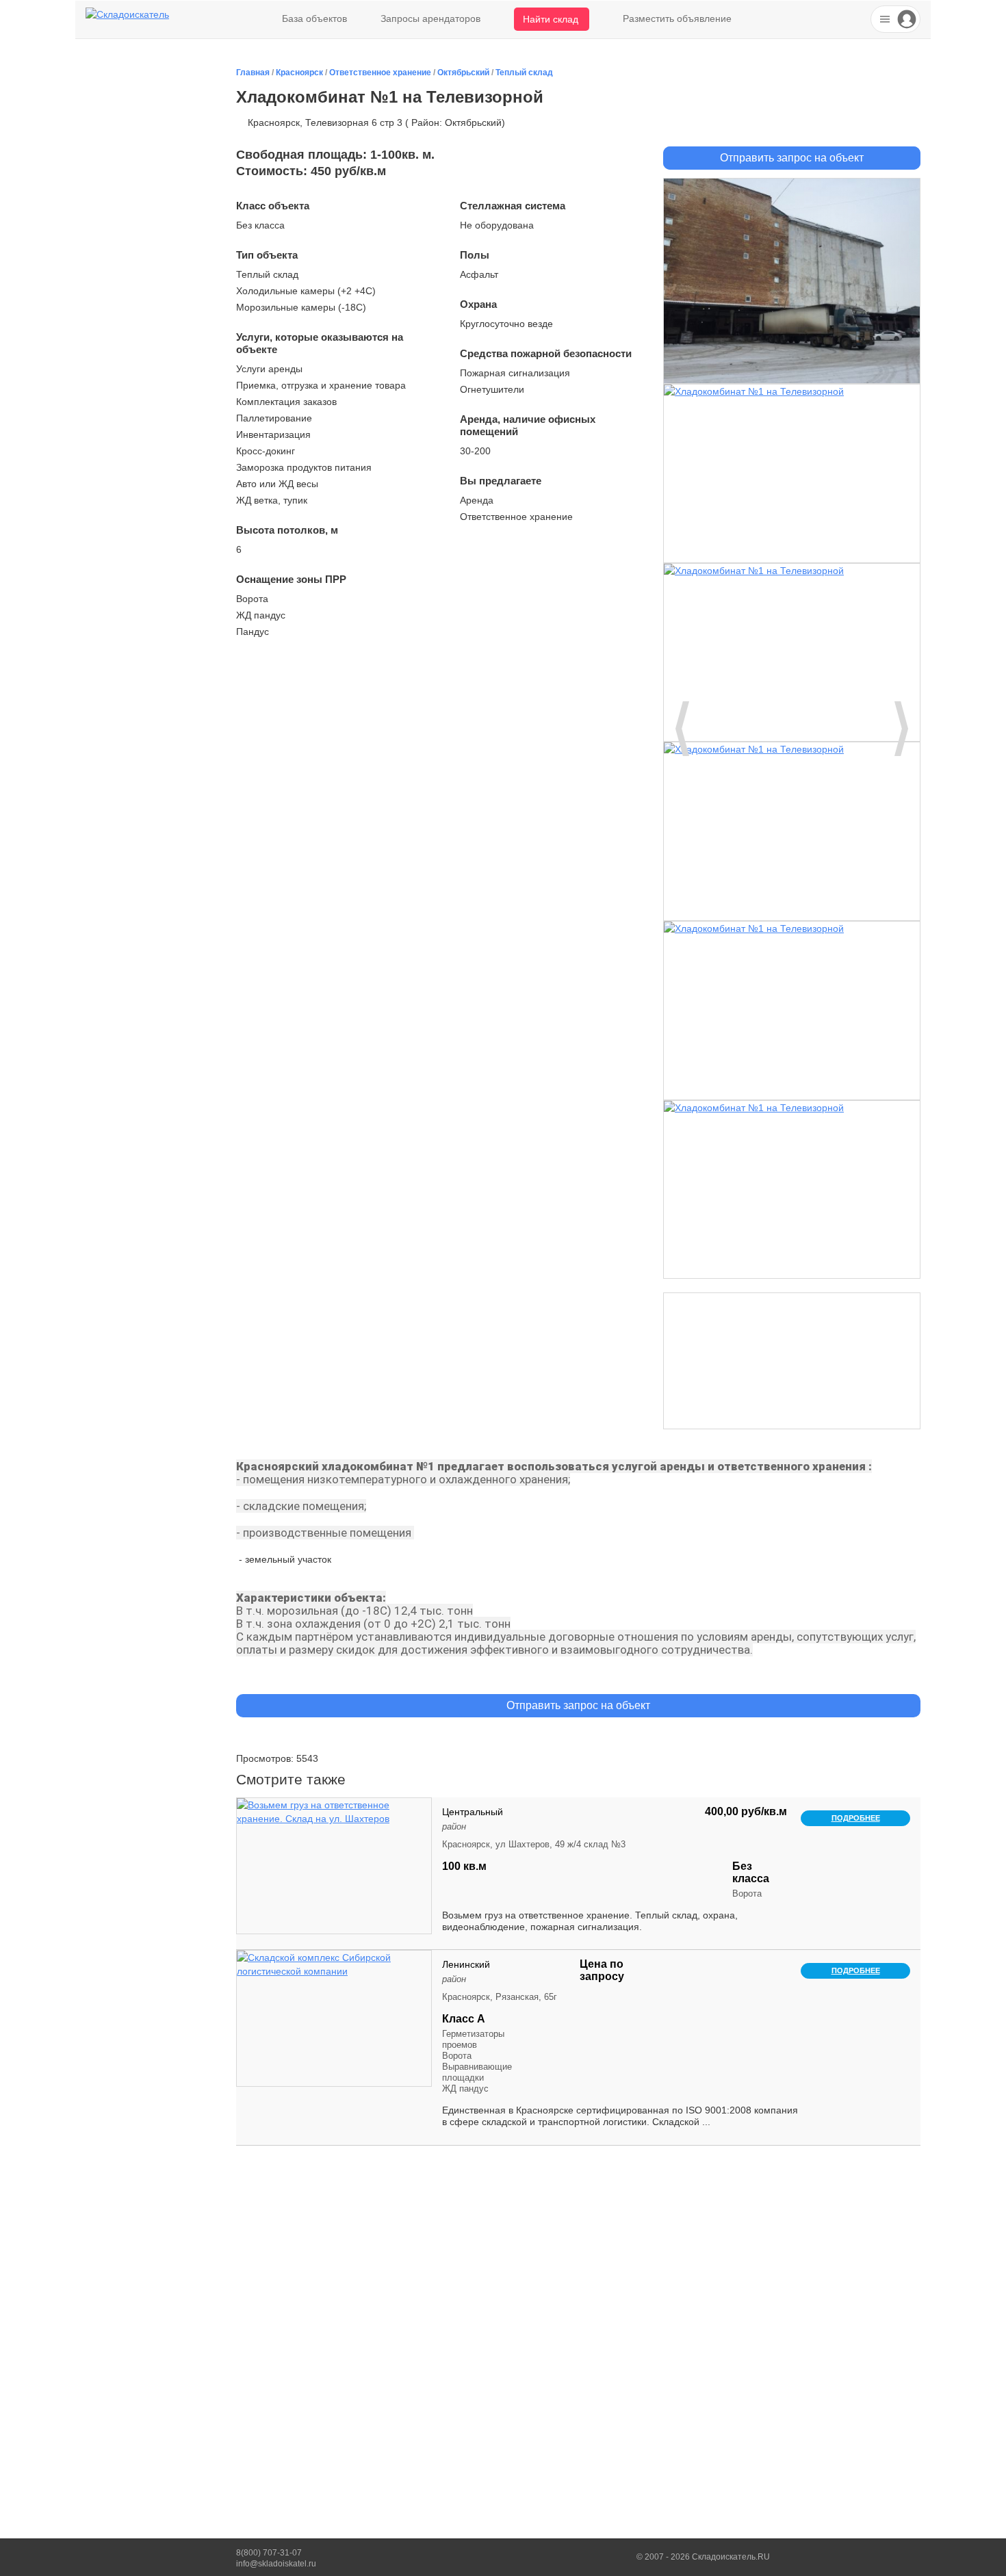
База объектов (314, 18)
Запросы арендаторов (430, 18)
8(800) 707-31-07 (269, 2553)
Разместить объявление (677, 18)
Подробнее (856, 1818)
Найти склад (551, 19)
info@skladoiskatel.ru (276, 2564)
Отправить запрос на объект (792, 158)
